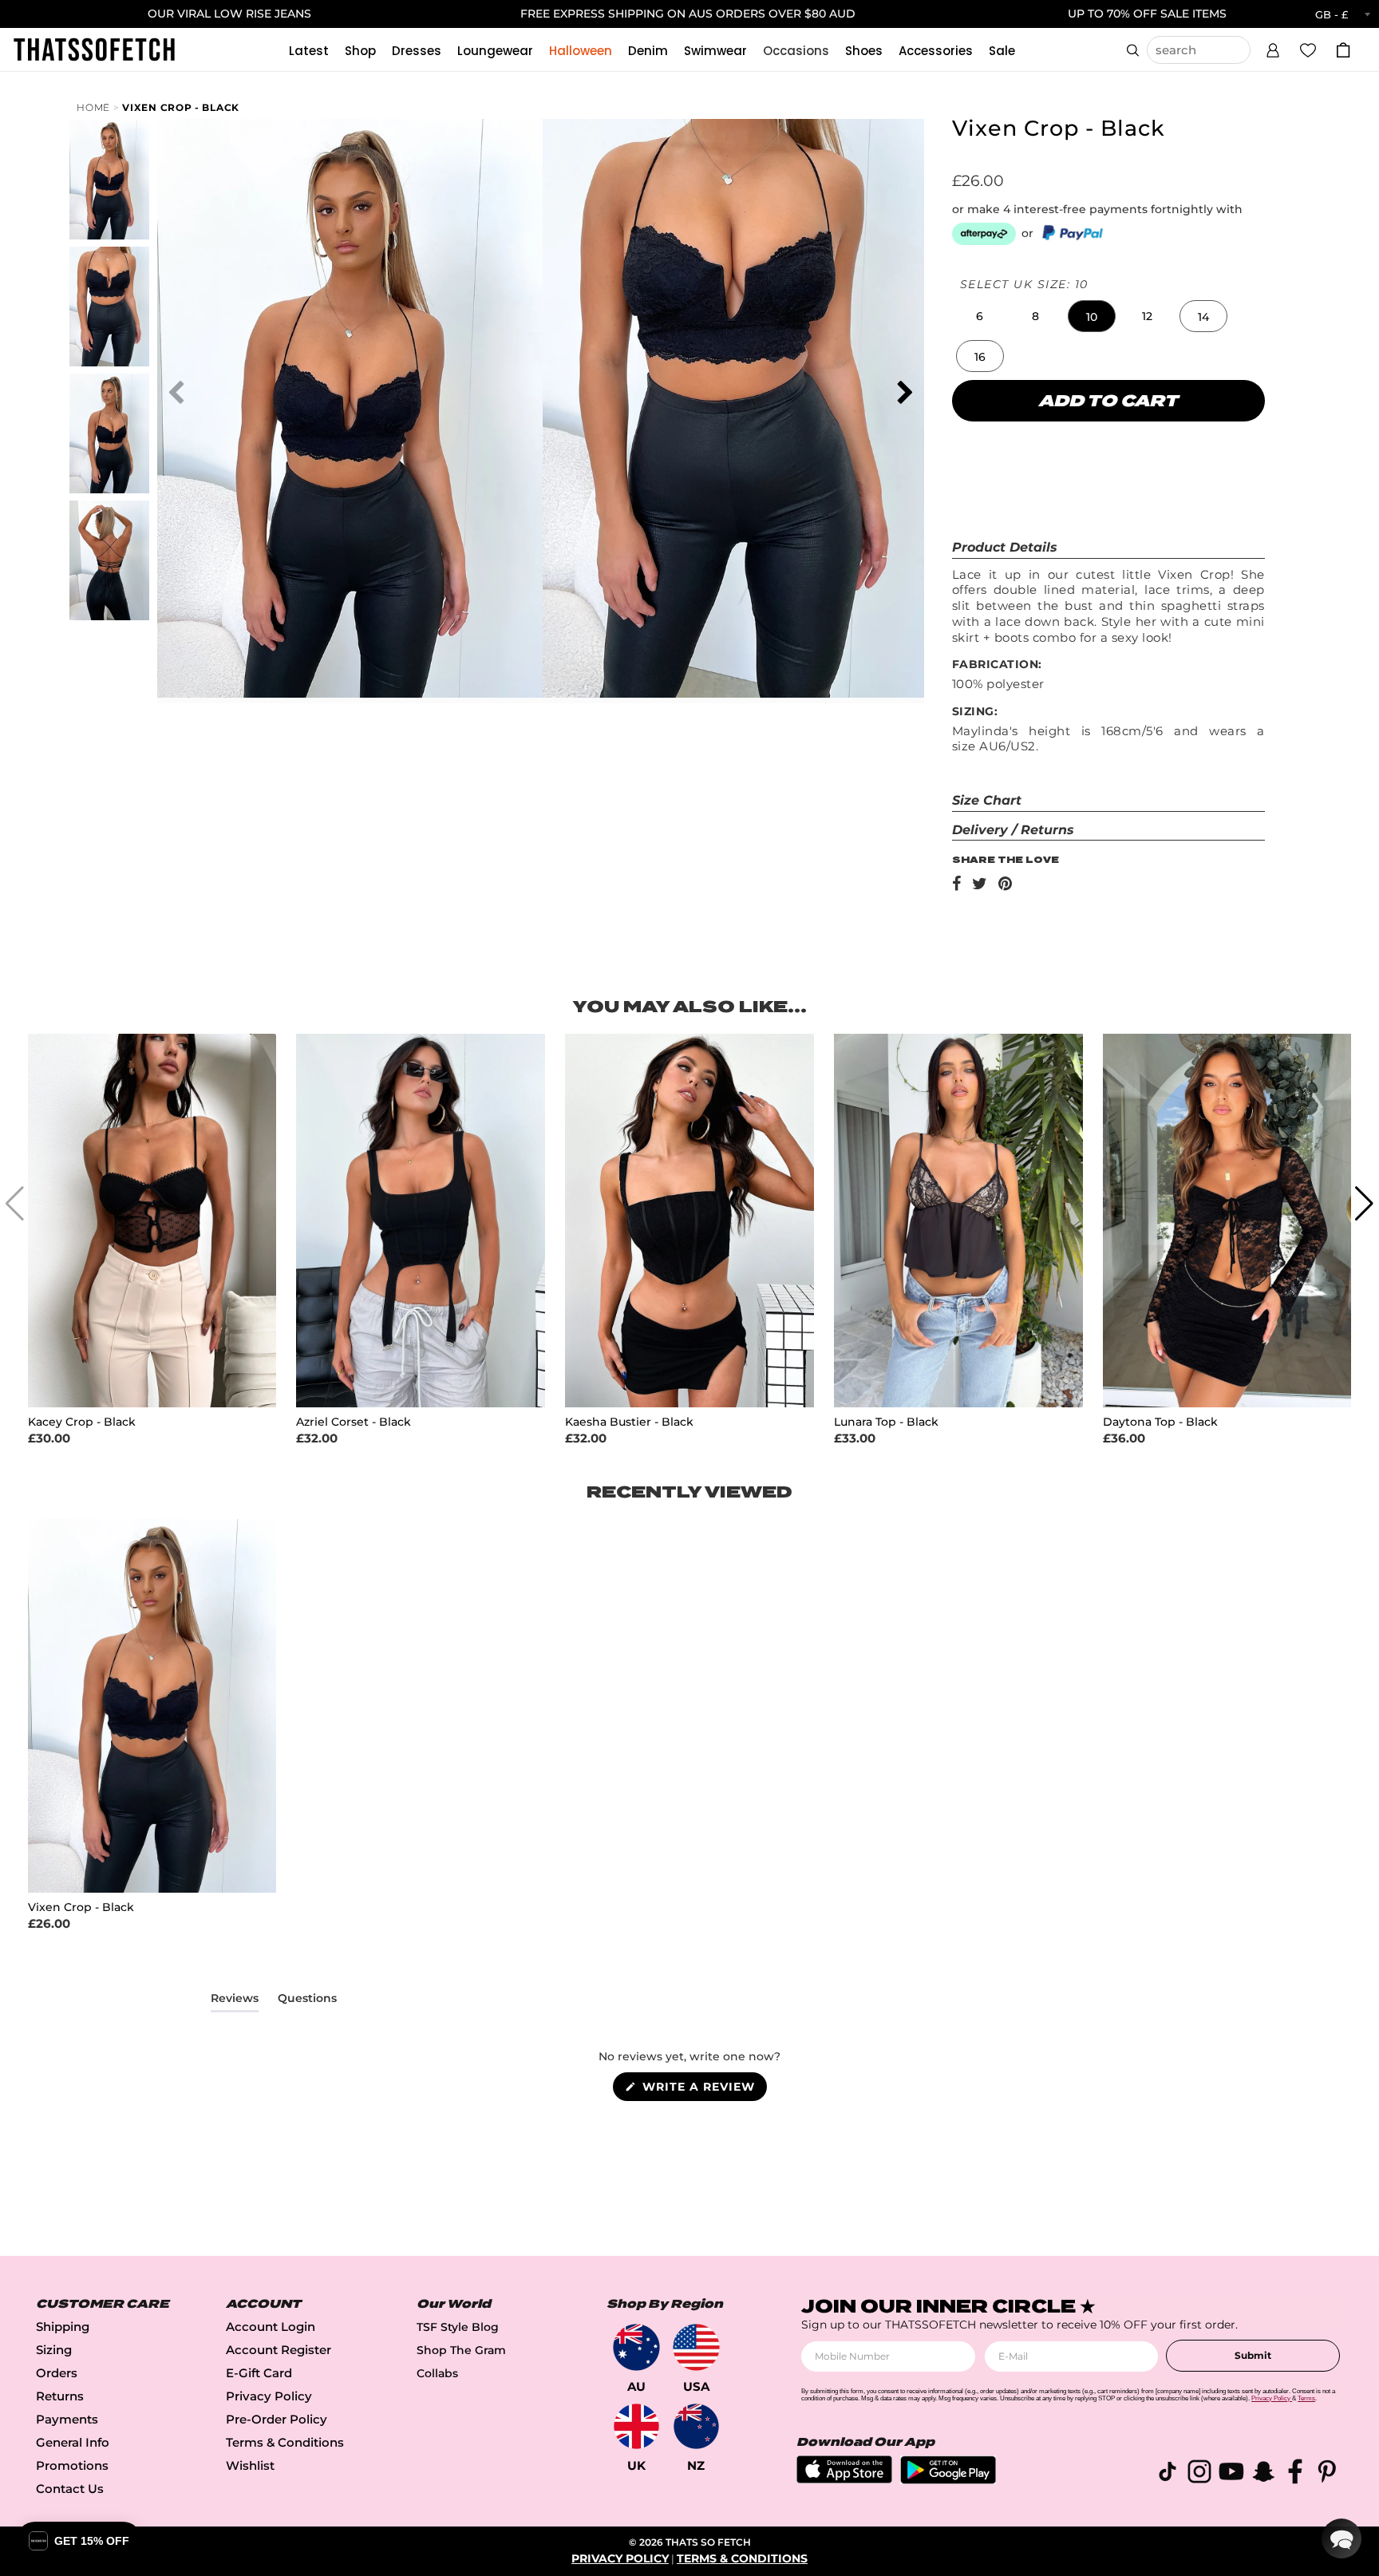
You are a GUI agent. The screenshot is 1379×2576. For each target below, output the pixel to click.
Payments (67, 2419)
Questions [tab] (307, 2001)
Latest (309, 51)
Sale (1002, 51)
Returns (60, 2396)
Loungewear (495, 51)
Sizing (54, 2350)
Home (93, 107)
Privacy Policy (269, 2396)
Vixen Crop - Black (181, 107)
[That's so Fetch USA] (696, 2347)
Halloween (581, 51)
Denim (648, 51)
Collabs (437, 2373)
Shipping (63, 2327)
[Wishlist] (1308, 49)
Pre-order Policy (277, 2419)
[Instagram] (1199, 2474)
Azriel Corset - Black (354, 1422)
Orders (57, 2373)
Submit (1253, 2355)
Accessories (936, 51)
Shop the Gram (461, 2350)
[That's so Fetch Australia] (636, 2347)
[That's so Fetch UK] (636, 2426)
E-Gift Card (259, 2373)
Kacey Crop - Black (82, 1422)
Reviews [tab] (235, 2001)
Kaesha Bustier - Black (629, 1422)
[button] (1273, 48)
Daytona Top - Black (1160, 1422)
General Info (73, 2442)
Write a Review (703, 2090)
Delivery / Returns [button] (1013, 830)
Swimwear (715, 51)
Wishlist (250, 2465)
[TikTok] (1168, 2474)
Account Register (279, 2350)
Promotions (72, 2465)
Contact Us (70, 2489)
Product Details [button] (1005, 547)
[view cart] (1343, 50)
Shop (360, 51)
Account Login (271, 2327)
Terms (1306, 2398)
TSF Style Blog (458, 2327)
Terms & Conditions (285, 2442)
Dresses (417, 51)
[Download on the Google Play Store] (948, 2480)
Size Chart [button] (987, 800)
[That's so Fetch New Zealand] (696, 2426)
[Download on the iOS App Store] (844, 2479)
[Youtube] (1231, 2474)
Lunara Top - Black (886, 1422)
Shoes (864, 51)
